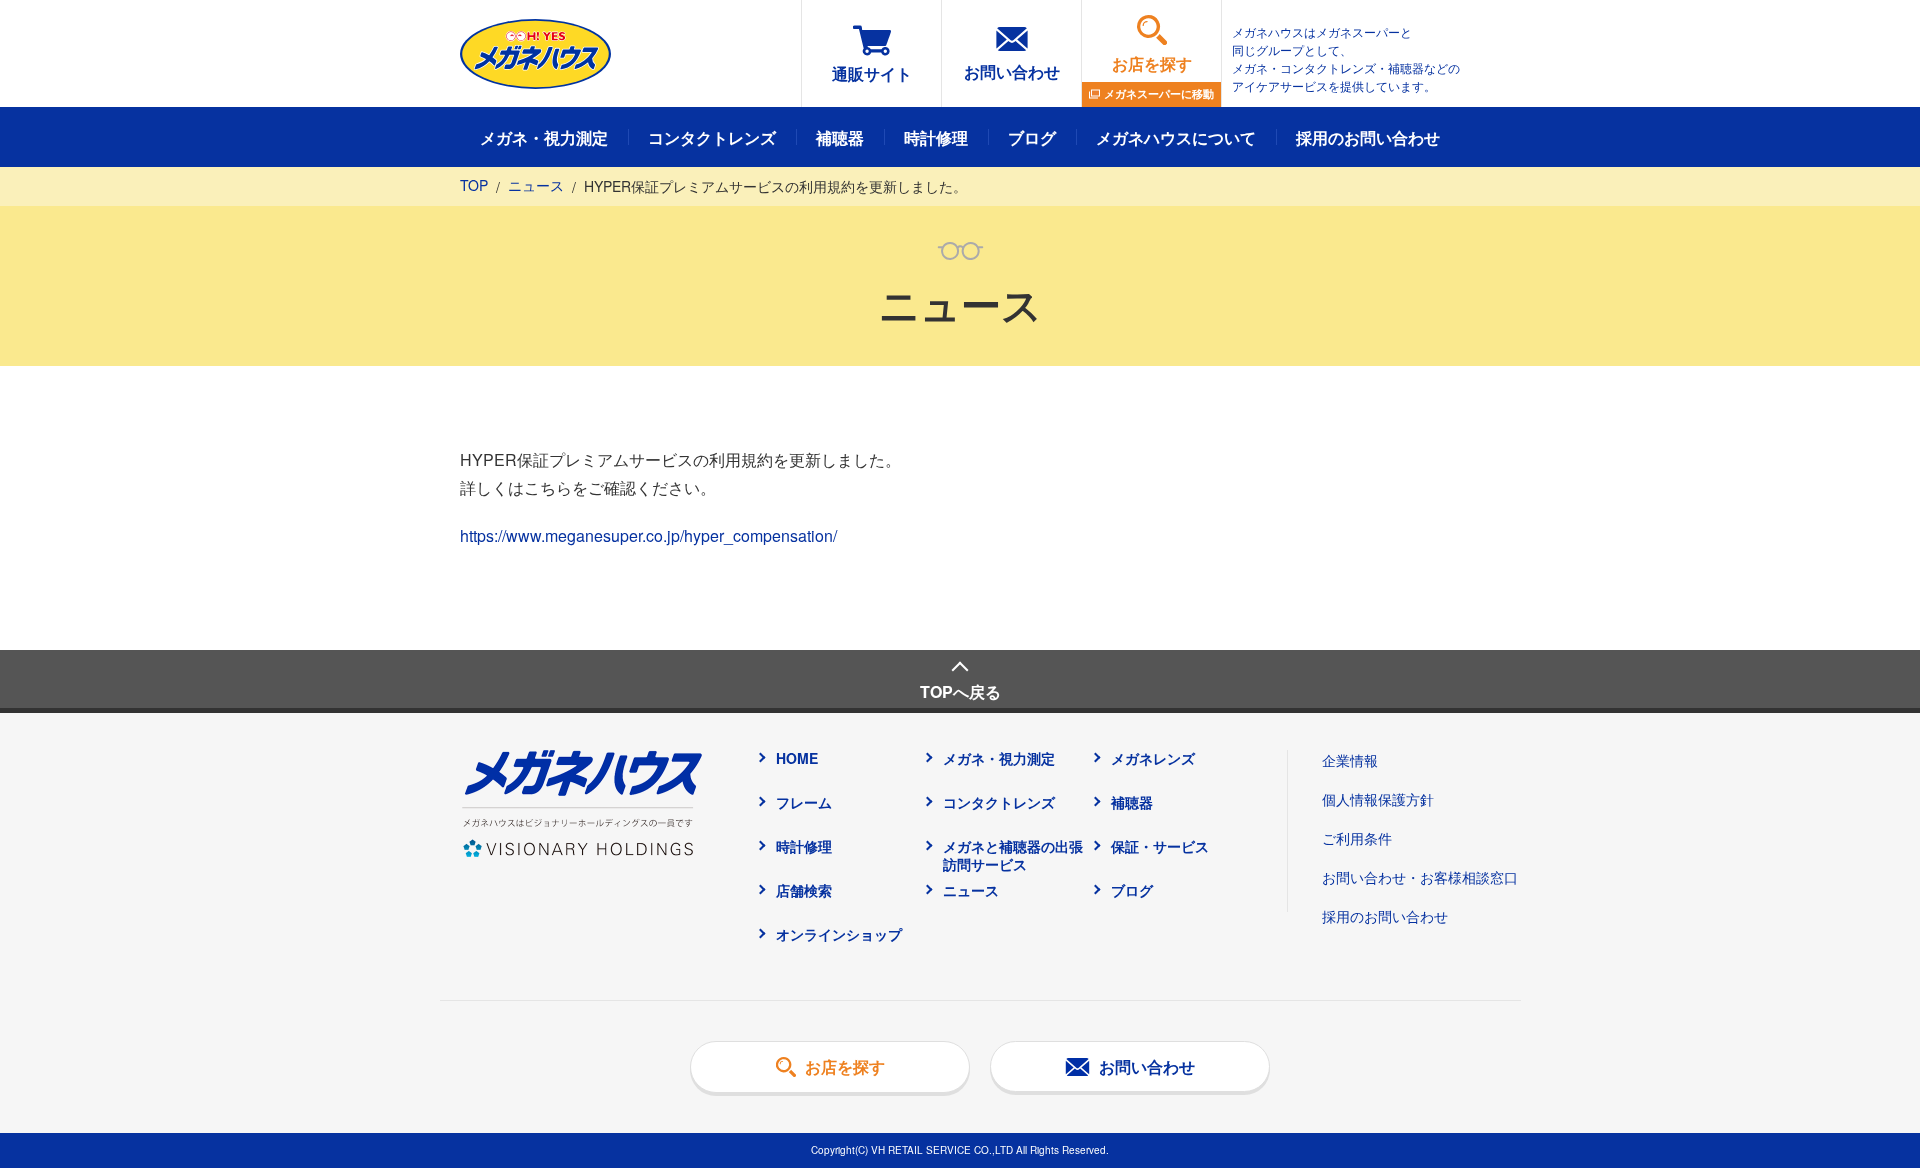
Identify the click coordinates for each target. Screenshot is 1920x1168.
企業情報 (1350, 760)
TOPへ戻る (960, 691)
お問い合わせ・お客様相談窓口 (1420, 877)
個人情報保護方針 (1378, 799)
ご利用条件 (1357, 838)
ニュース (536, 185)
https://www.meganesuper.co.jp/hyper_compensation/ (648, 535)
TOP (474, 185)
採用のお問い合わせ (1385, 916)
